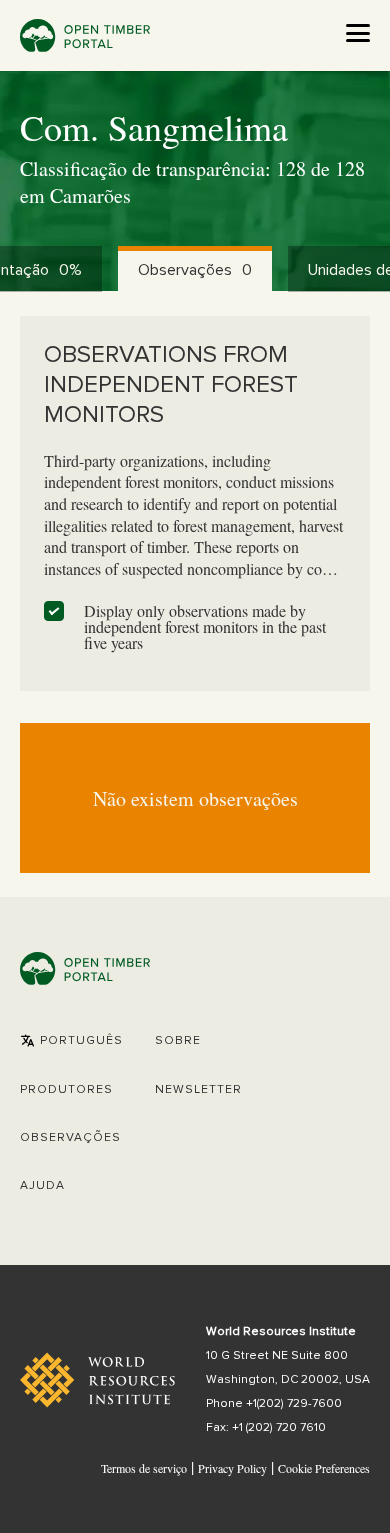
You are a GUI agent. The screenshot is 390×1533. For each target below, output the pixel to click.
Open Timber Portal (85, 35)
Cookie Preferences (324, 1469)
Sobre (178, 1041)
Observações (70, 1138)
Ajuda (42, 1186)
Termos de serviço (144, 1468)
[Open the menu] (358, 33)
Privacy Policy (232, 1468)
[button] (71, 1041)
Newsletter (198, 1090)
